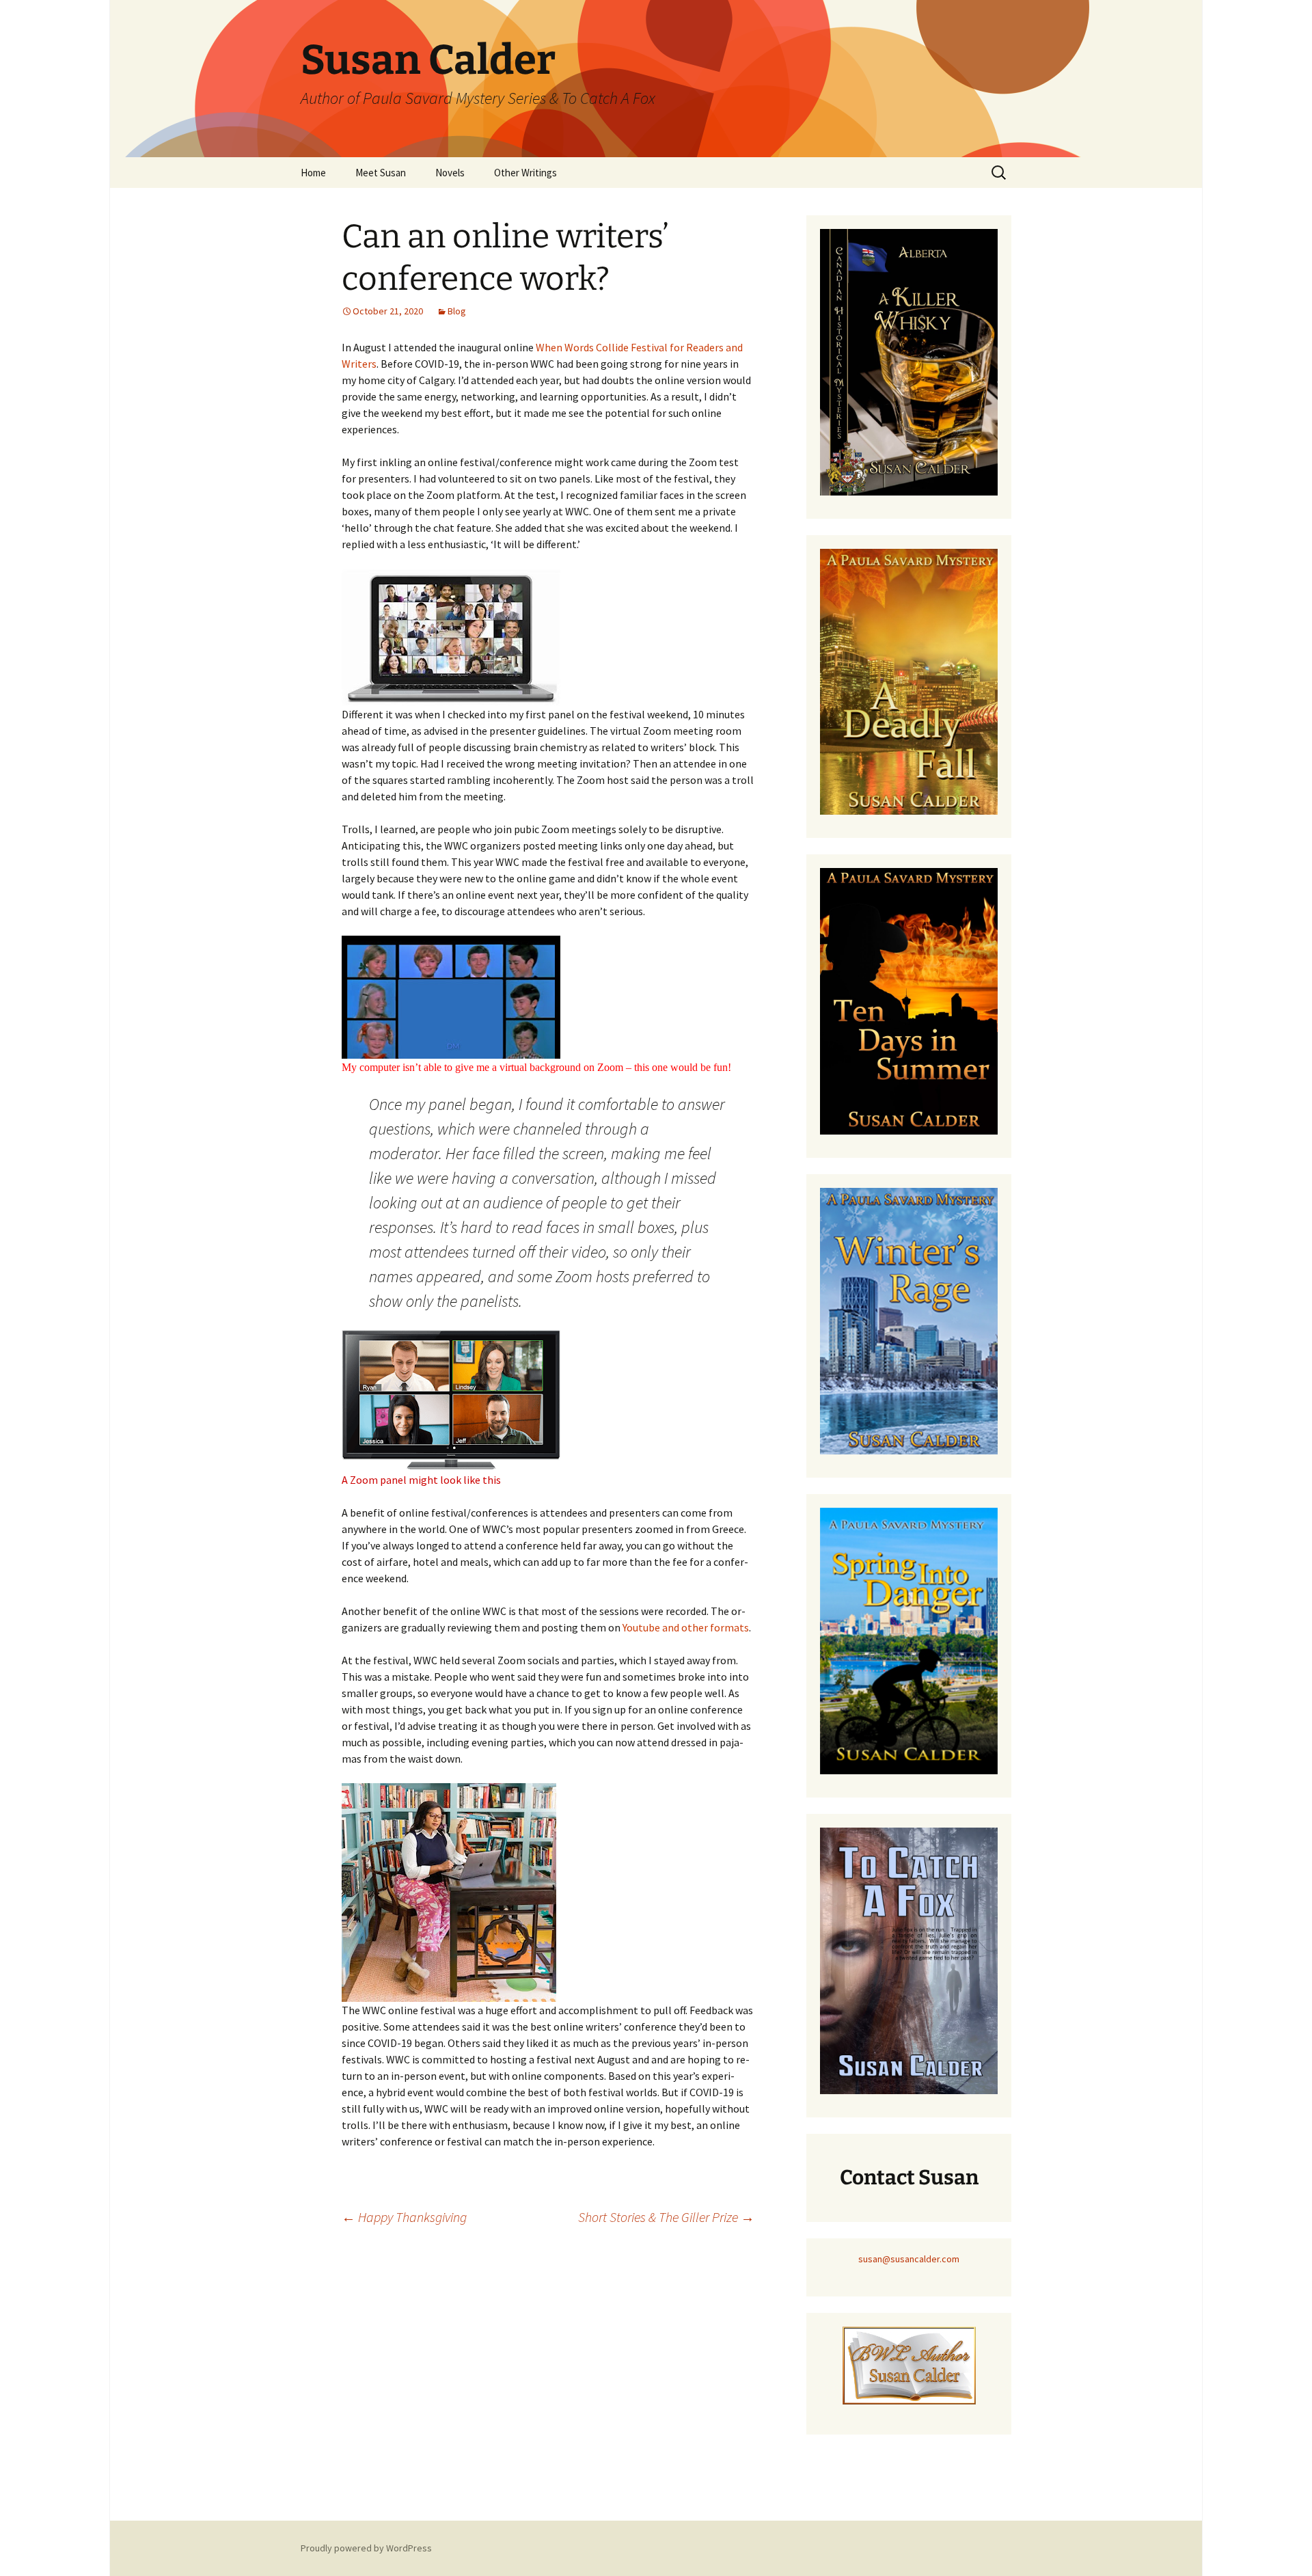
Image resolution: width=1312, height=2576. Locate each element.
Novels (450, 173)
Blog (457, 311)
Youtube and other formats (686, 1627)
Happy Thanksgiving (404, 2217)
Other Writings (525, 173)
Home (313, 173)
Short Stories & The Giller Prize (666, 2217)
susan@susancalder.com (909, 2259)
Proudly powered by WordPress (366, 2548)
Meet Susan (381, 173)
